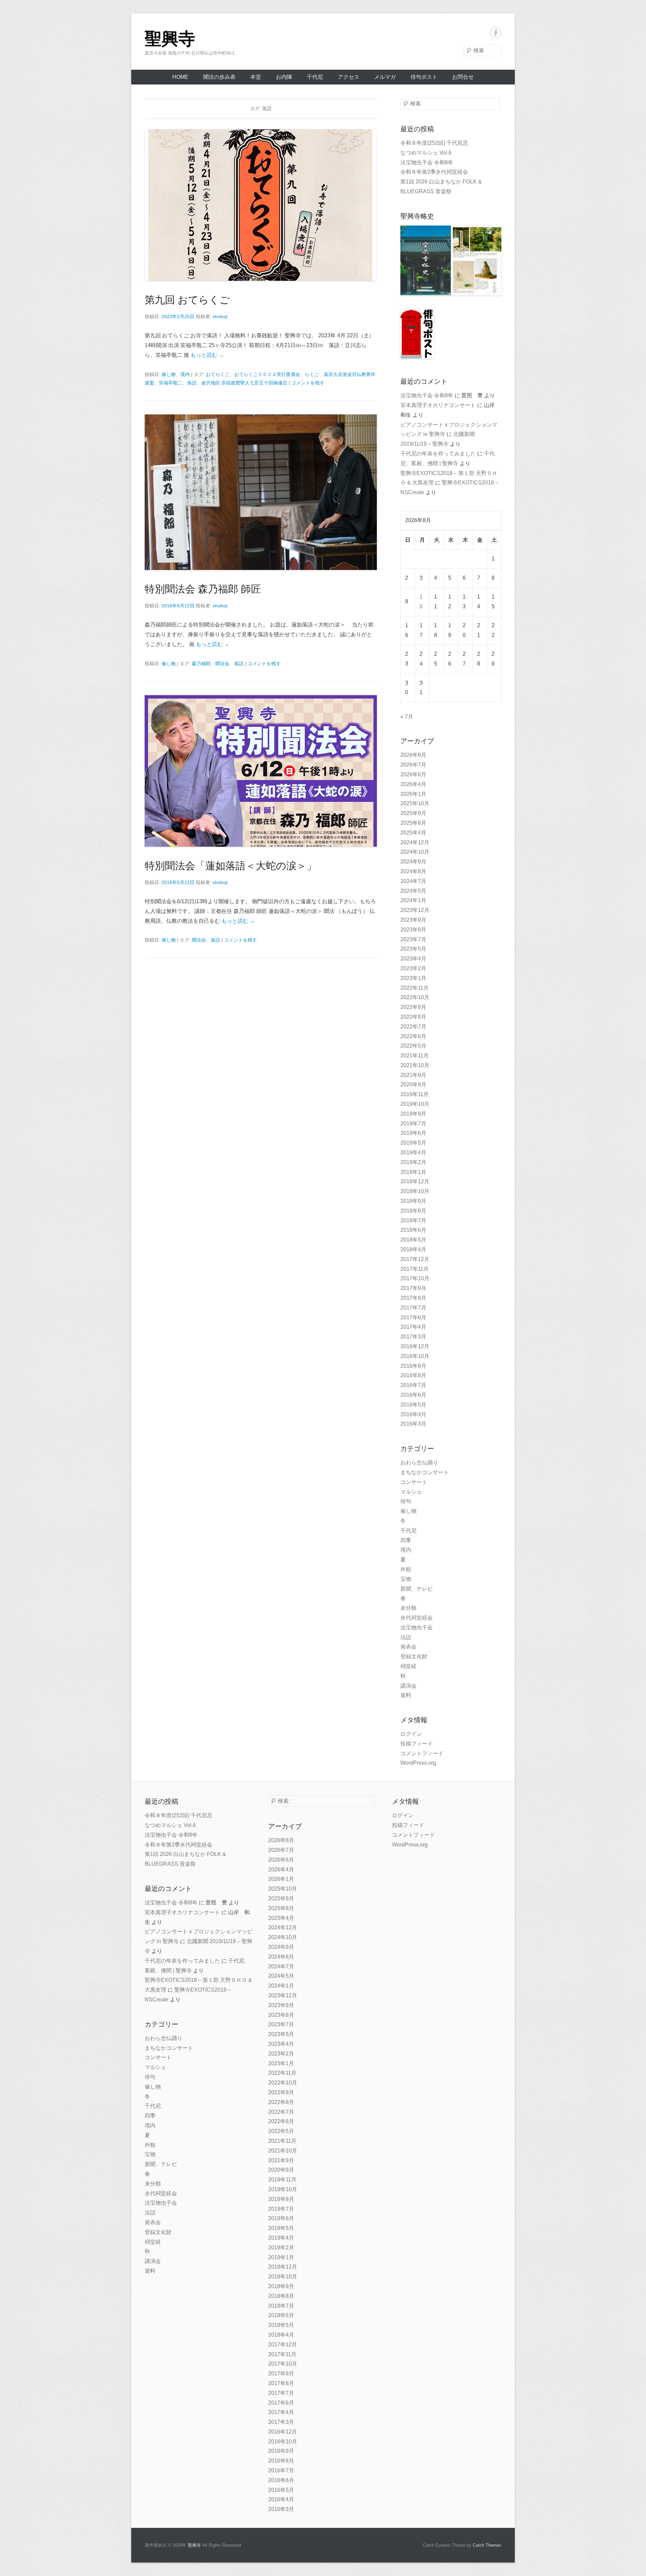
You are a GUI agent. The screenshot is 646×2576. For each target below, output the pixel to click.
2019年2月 (413, 1162)
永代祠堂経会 (417, 1618)
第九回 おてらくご (187, 300)
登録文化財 (414, 1656)
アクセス (349, 77)
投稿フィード (417, 1744)
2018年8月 (413, 1211)
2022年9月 (413, 1007)
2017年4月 (413, 1327)
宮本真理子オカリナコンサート (438, 405)
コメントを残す (308, 383)
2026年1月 (413, 794)
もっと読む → (207, 355)
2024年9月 (413, 862)
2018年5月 (413, 1240)
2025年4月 (413, 833)
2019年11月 (415, 1094)
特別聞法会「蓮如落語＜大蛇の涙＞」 (231, 866)
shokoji (220, 316)
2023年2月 (413, 968)
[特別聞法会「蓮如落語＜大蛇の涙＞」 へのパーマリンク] (261, 771)
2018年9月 (413, 1201)
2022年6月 (413, 1036)
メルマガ (385, 77)
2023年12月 (415, 910)
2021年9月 (413, 1075)
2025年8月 (413, 823)
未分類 (408, 1608)
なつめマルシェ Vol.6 (426, 153)
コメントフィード (422, 1753)
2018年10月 (415, 1191)
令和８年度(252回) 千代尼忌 (434, 143)
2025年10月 (415, 803)
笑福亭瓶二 (171, 383)
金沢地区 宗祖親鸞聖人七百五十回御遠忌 (244, 383)
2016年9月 (413, 1366)
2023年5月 (413, 949)
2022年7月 (413, 1027)
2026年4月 (413, 784)
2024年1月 (413, 900)
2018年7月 (413, 1221)
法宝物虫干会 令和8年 (427, 162)
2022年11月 (415, 988)
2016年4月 (413, 1414)
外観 (406, 1569)
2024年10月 (415, 852)
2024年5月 (413, 891)
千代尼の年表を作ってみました (438, 454)
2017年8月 (413, 1298)
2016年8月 (413, 1375)
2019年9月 (413, 1114)
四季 (406, 1540)
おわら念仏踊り (419, 1463)
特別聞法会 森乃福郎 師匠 (203, 589)
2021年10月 (415, 1065)
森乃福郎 (201, 664)
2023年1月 (413, 978)
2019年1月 (413, 1172)
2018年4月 (413, 1249)
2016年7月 (413, 1385)
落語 (192, 383)
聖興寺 (170, 39)
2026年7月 (413, 765)
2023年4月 (413, 959)
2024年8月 (413, 871)
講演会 (408, 1686)
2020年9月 (413, 1084)
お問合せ (463, 77)
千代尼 (315, 77)
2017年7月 (413, 1308)
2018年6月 (413, 1230)
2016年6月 (413, 1395)
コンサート (414, 1482)
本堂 (256, 77)
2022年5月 (413, 1046)
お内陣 (284, 77)
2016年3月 (413, 1424)
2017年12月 (415, 1259)
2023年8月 (413, 930)
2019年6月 (413, 1133)
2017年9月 (413, 1288)
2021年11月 (415, 1056)
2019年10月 (415, 1104)
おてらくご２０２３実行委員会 (267, 374)
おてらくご (218, 374)
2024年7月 (413, 881)
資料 (406, 1695)
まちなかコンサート (425, 1472)
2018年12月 (415, 1181)
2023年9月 (413, 920)
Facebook (496, 32)
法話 (406, 1637)
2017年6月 (413, 1317)
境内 (185, 374)
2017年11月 (415, 1269)
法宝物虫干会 (417, 1628)
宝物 (406, 1579)
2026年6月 (413, 774)
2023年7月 (413, 939)
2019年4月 (413, 1153)
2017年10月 (415, 1278)
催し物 (169, 374)
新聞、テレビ (417, 1589)
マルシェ (411, 1492)
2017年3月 (413, 1337)
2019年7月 (413, 1124)
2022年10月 (415, 997)
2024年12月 (415, 842)
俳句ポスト (424, 77)
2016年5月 (413, 1405)
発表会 (408, 1647)
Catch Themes (487, 2545)
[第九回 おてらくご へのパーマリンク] (261, 205)
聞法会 (222, 664)
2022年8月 (413, 1017)
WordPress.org (418, 1763)
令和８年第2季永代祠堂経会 (434, 172)
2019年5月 (413, 1143)
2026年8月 (413, 755)
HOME (180, 77)
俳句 (406, 1501)
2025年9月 (413, 813)
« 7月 (407, 717)
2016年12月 (415, 1346)
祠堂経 (408, 1666)
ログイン (411, 1734)
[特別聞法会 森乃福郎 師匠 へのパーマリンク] (261, 492)
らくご (312, 374)
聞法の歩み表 (219, 77)
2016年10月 (415, 1356)
